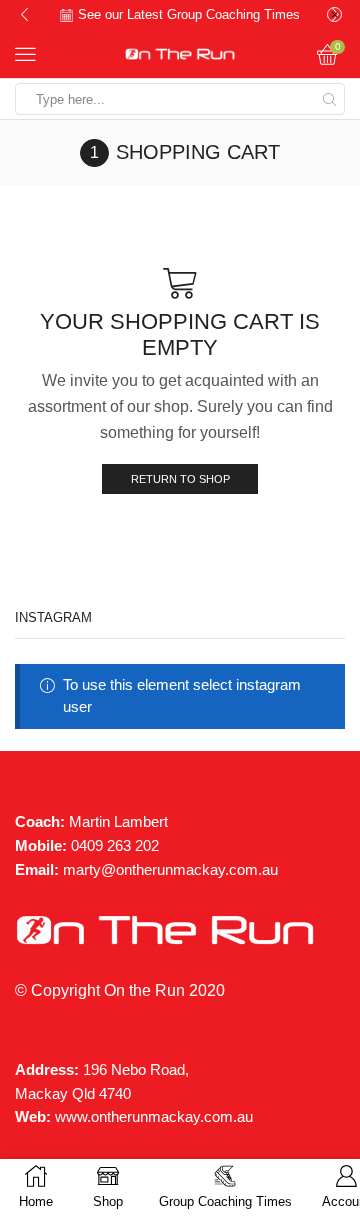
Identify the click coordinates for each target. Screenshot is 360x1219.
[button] (24, 15)
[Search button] (329, 99)
